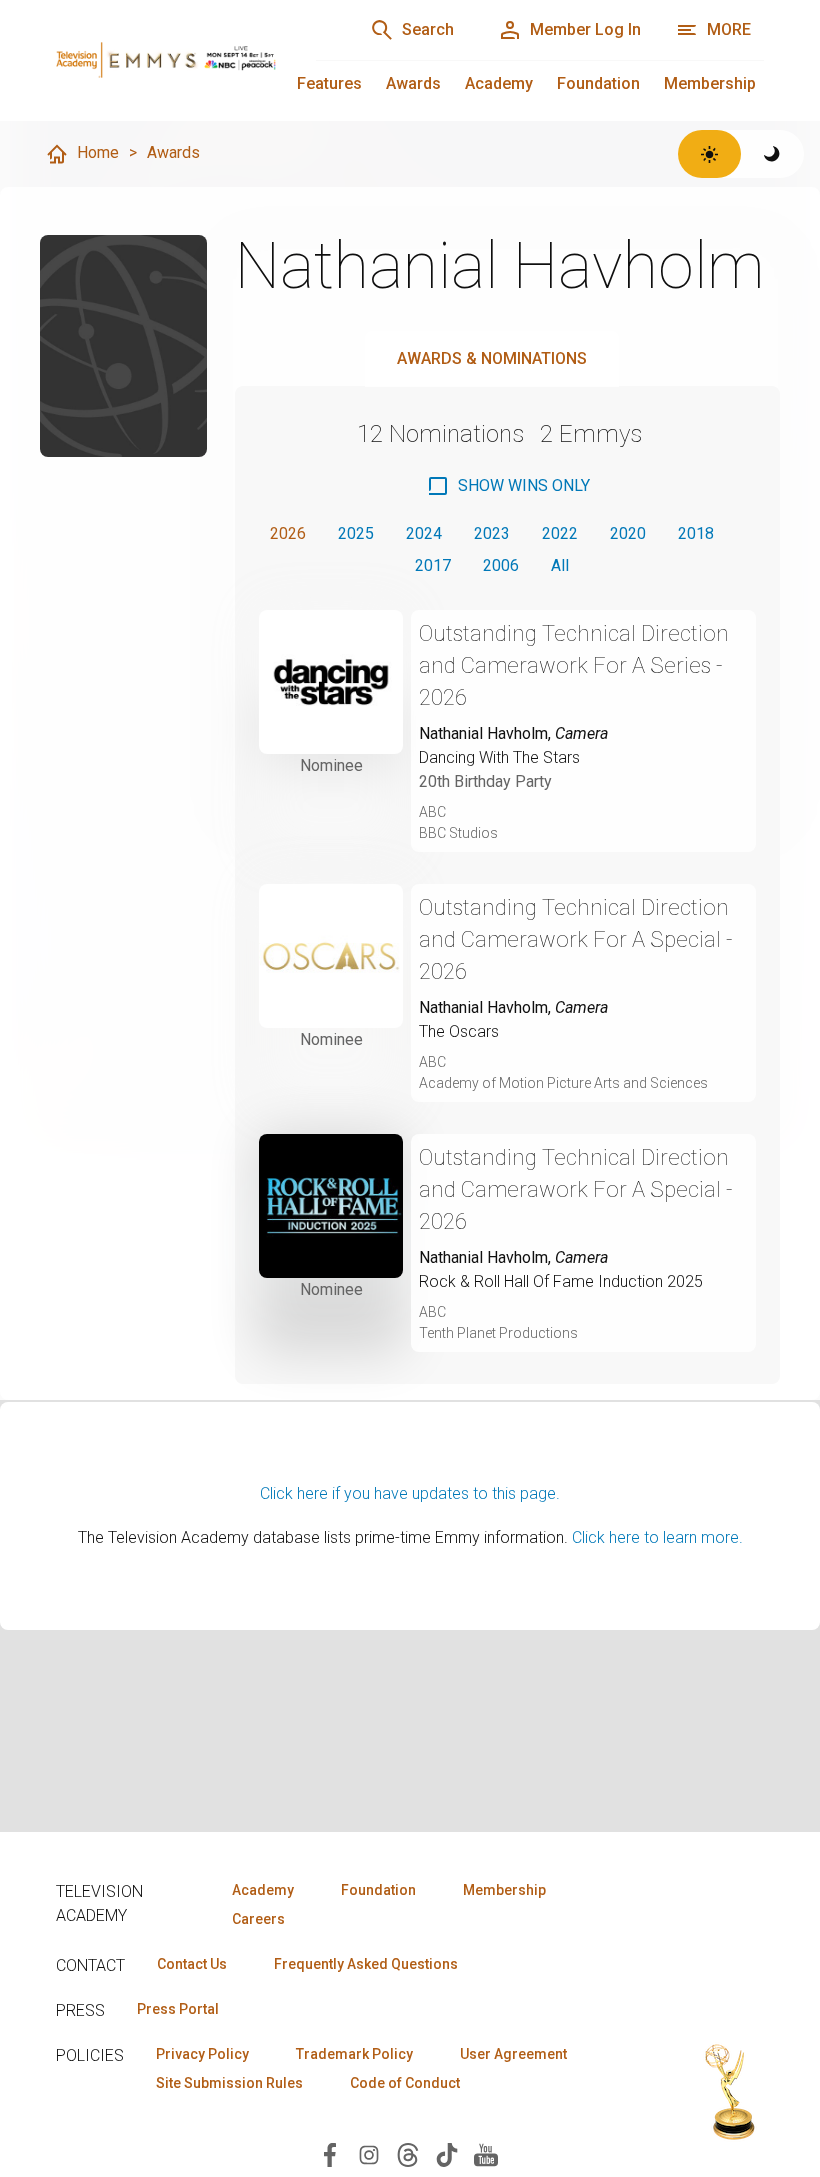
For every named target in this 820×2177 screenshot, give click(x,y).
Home (98, 152)
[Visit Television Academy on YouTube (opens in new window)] (486, 2153)
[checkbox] (508, 486)
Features (329, 83)
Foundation (598, 83)
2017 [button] (433, 565)
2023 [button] (492, 533)
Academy (499, 83)
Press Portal (178, 2009)
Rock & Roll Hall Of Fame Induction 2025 (561, 1281)
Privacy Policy (202, 2054)
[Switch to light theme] (709, 154)
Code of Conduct (405, 2083)
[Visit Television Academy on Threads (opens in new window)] (408, 2153)
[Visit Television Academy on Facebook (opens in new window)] (330, 2153)
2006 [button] (501, 565)
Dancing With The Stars (499, 757)
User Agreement (513, 2054)
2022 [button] (560, 533)
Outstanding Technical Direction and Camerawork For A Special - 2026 (576, 939)
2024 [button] (424, 533)
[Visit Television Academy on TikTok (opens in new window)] (447, 2153)
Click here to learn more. (657, 1537)
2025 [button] (356, 533)
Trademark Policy (354, 2054)
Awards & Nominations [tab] (492, 358)
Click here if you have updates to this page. (410, 1493)
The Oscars (459, 1031)
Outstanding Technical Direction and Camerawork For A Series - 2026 (574, 665)
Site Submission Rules (229, 2083)
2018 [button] (696, 533)
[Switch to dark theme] (772, 154)
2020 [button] (628, 533)
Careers (258, 1919)
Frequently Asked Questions (366, 1964)
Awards (413, 83)
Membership (710, 83)
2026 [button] (288, 533)
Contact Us (192, 1964)
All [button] (560, 565)
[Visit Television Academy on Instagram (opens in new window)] (369, 2153)
